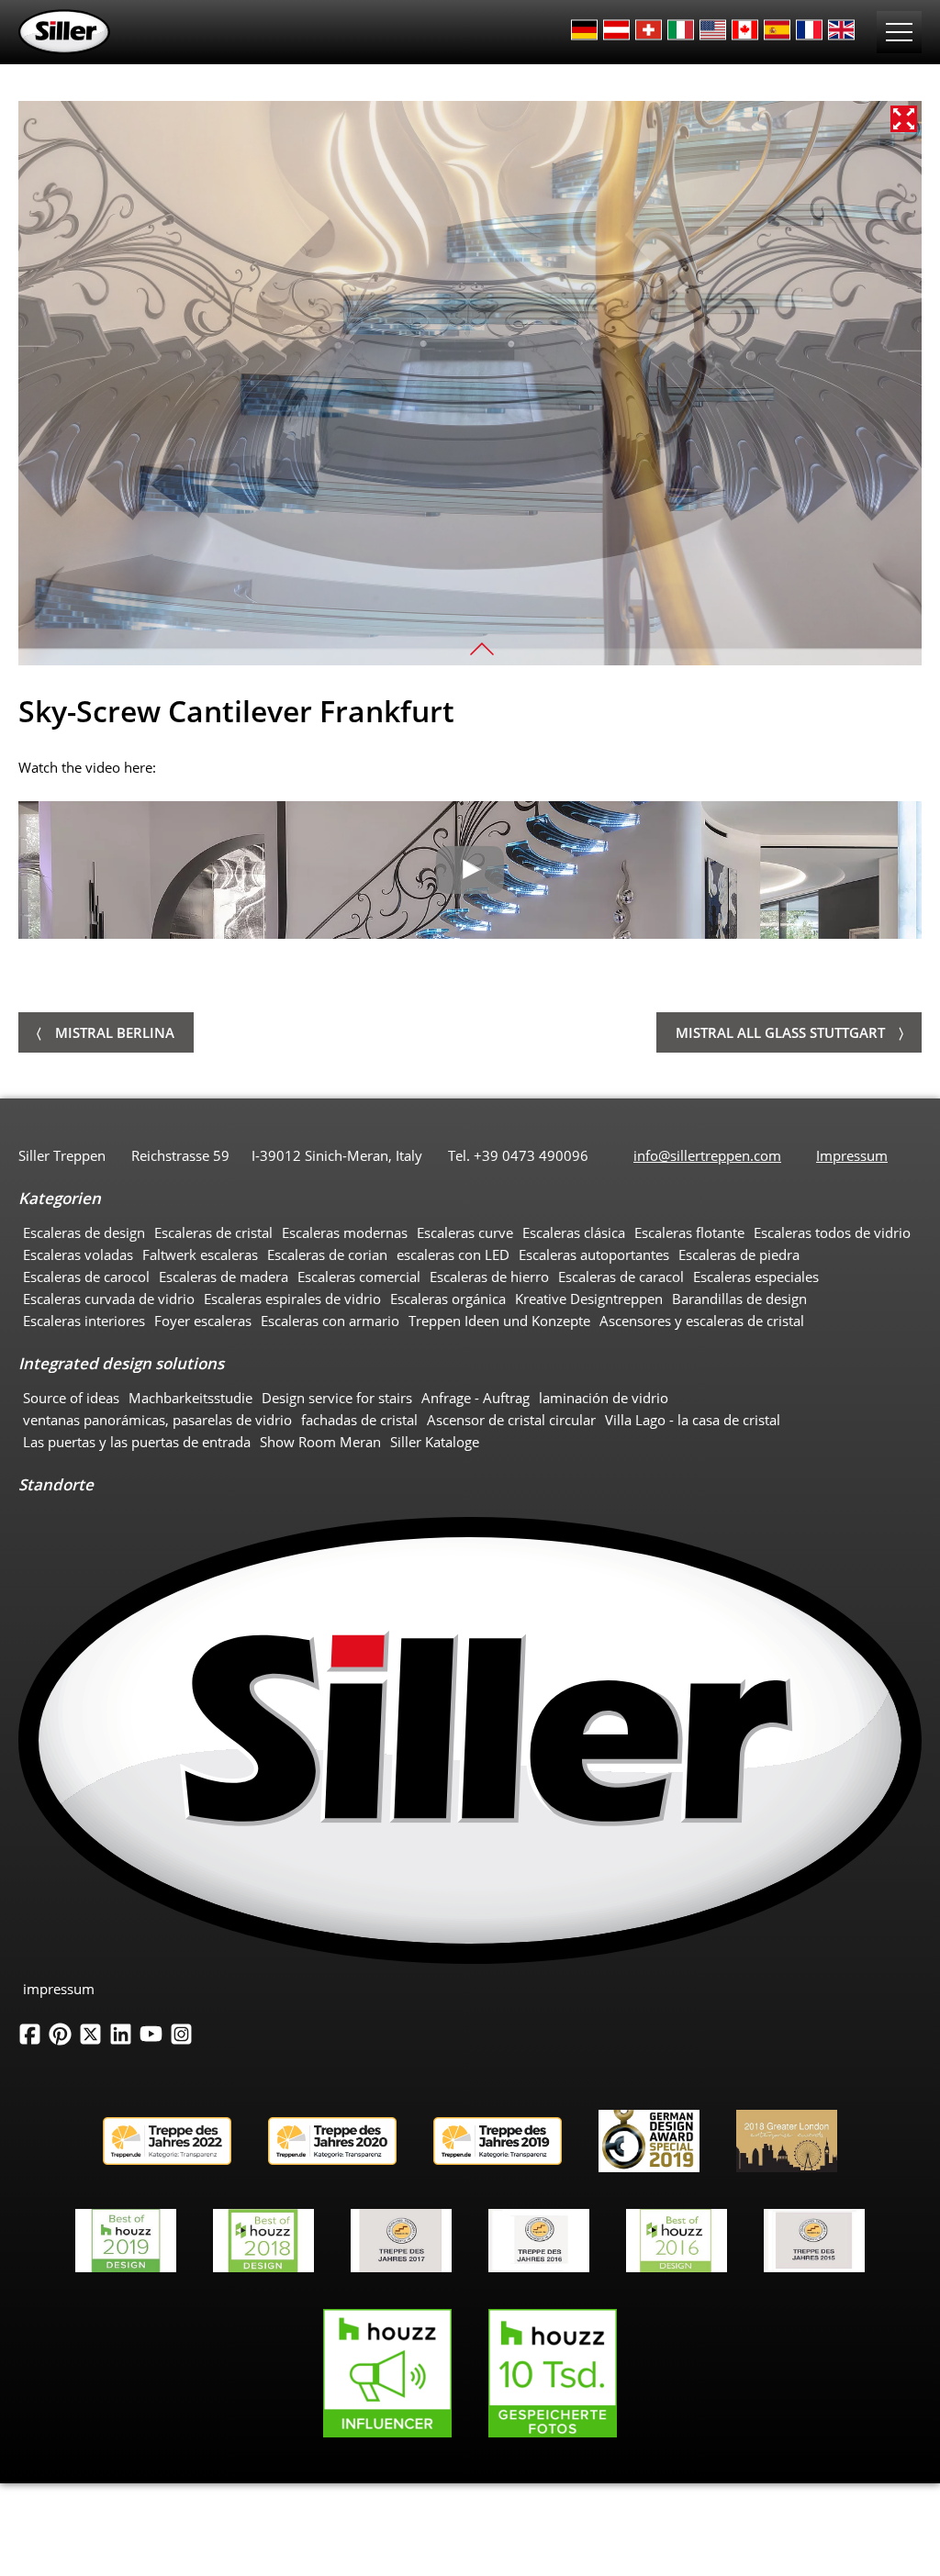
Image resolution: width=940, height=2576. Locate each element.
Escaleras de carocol (86, 1277)
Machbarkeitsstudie (190, 1398)
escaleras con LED (453, 1255)
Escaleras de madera (224, 1277)
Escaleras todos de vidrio (832, 1232)
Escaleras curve (465, 1232)
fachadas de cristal (359, 1420)
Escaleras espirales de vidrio (292, 1299)
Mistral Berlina (115, 1032)
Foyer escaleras (203, 1321)
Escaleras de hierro (489, 1277)
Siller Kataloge (435, 1442)
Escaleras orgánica (448, 1299)
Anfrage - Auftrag (476, 1398)
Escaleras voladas (78, 1255)
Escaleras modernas (345, 1232)
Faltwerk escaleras (200, 1255)
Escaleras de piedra (739, 1255)
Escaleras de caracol (621, 1277)
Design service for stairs (337, 1398)
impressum (59, 1989)
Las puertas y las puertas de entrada (137, 1442)
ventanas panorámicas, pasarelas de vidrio (157, 1420)
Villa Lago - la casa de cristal (693, 1420)
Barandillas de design (739, 1299)
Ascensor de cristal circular (511, 1420)
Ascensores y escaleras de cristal (702, 1321)
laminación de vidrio (604, 1398)
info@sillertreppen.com (707, 1155)
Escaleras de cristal (213, 1232)
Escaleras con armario (330, 1321)
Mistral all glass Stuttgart (780, 1032)
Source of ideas (71, 1398)
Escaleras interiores (84, 1321)
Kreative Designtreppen (589, 1299)
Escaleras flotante (689, 1232)
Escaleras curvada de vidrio (109, 1299)
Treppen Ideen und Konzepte (499, 1321)
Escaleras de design (84, 1232)
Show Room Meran (320, 1442)
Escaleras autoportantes (594, 1255)
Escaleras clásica (574, 1232)
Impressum (852, 1155)
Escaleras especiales (756, 1277)
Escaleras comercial (359, 1277)
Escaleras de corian (327, 1255)
